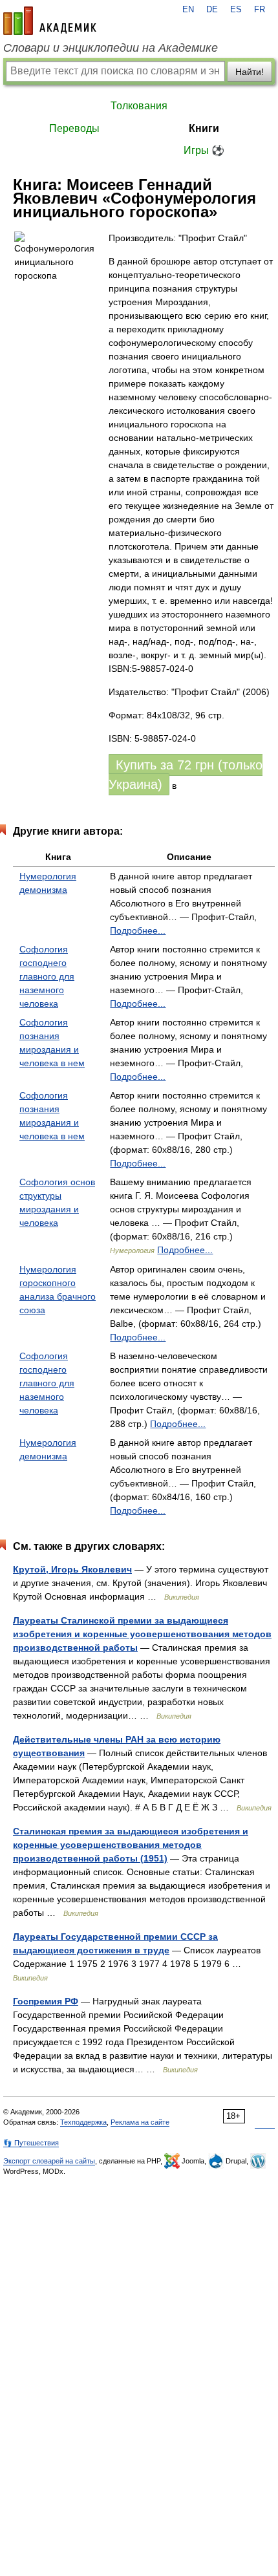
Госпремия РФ (46, 2001)
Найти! (250, 72)
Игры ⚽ (204, 150)
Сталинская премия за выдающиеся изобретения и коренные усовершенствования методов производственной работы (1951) (131, 1845)
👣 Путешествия (31, 2143)
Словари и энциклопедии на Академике (111, 48)
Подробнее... (138, 930)
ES (236, 10)
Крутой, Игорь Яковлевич (72, 1569)
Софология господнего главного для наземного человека (47, 976)
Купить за (186, 775)
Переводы (74, 128)
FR (260, 10)
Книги (204, 128)
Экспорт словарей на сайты (49, 2161)
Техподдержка (83, 2122)
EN (188, 10)
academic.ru (50, 21)
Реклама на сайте (140, 2122)
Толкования (139, 106)
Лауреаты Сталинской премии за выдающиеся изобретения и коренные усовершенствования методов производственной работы (142, 1634)
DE (212, 10)
